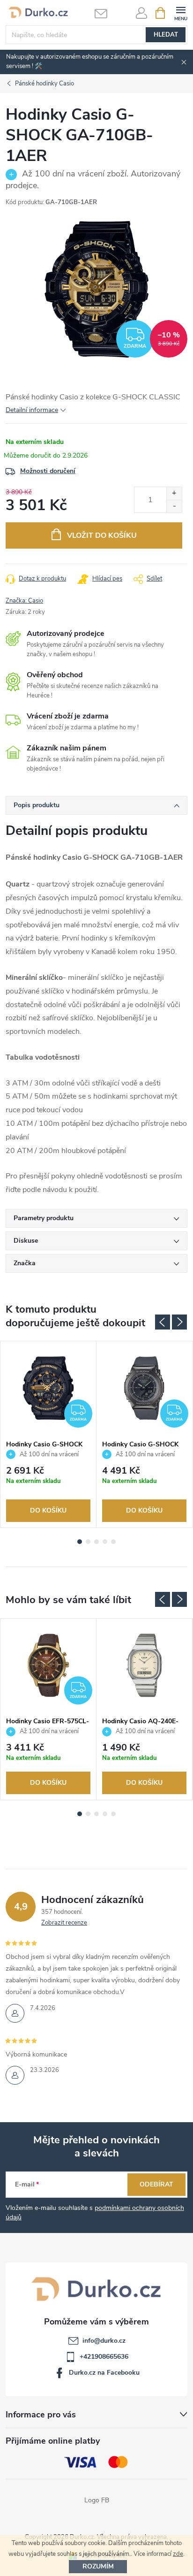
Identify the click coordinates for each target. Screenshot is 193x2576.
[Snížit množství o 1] (174, 506)
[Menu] (181, 12)
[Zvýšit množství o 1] (174, 493)
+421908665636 (104, 2357)
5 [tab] (113, 1542)
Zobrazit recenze (64, 1923)
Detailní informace (32, 410)
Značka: (24, 601)
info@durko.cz (104, 2341)
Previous (163, 1322)
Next (179, 1322)
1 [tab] (80, 1542)
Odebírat (156, 2184)
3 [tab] (96, 1542)
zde (178, 2554)
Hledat (166, 35)
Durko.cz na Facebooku (104, 2373)
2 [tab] (88, 1542)
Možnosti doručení (48, 471)
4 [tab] (105, 1542)
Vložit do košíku (102, 535)
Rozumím (98, 2566)
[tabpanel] (48, 1434)
